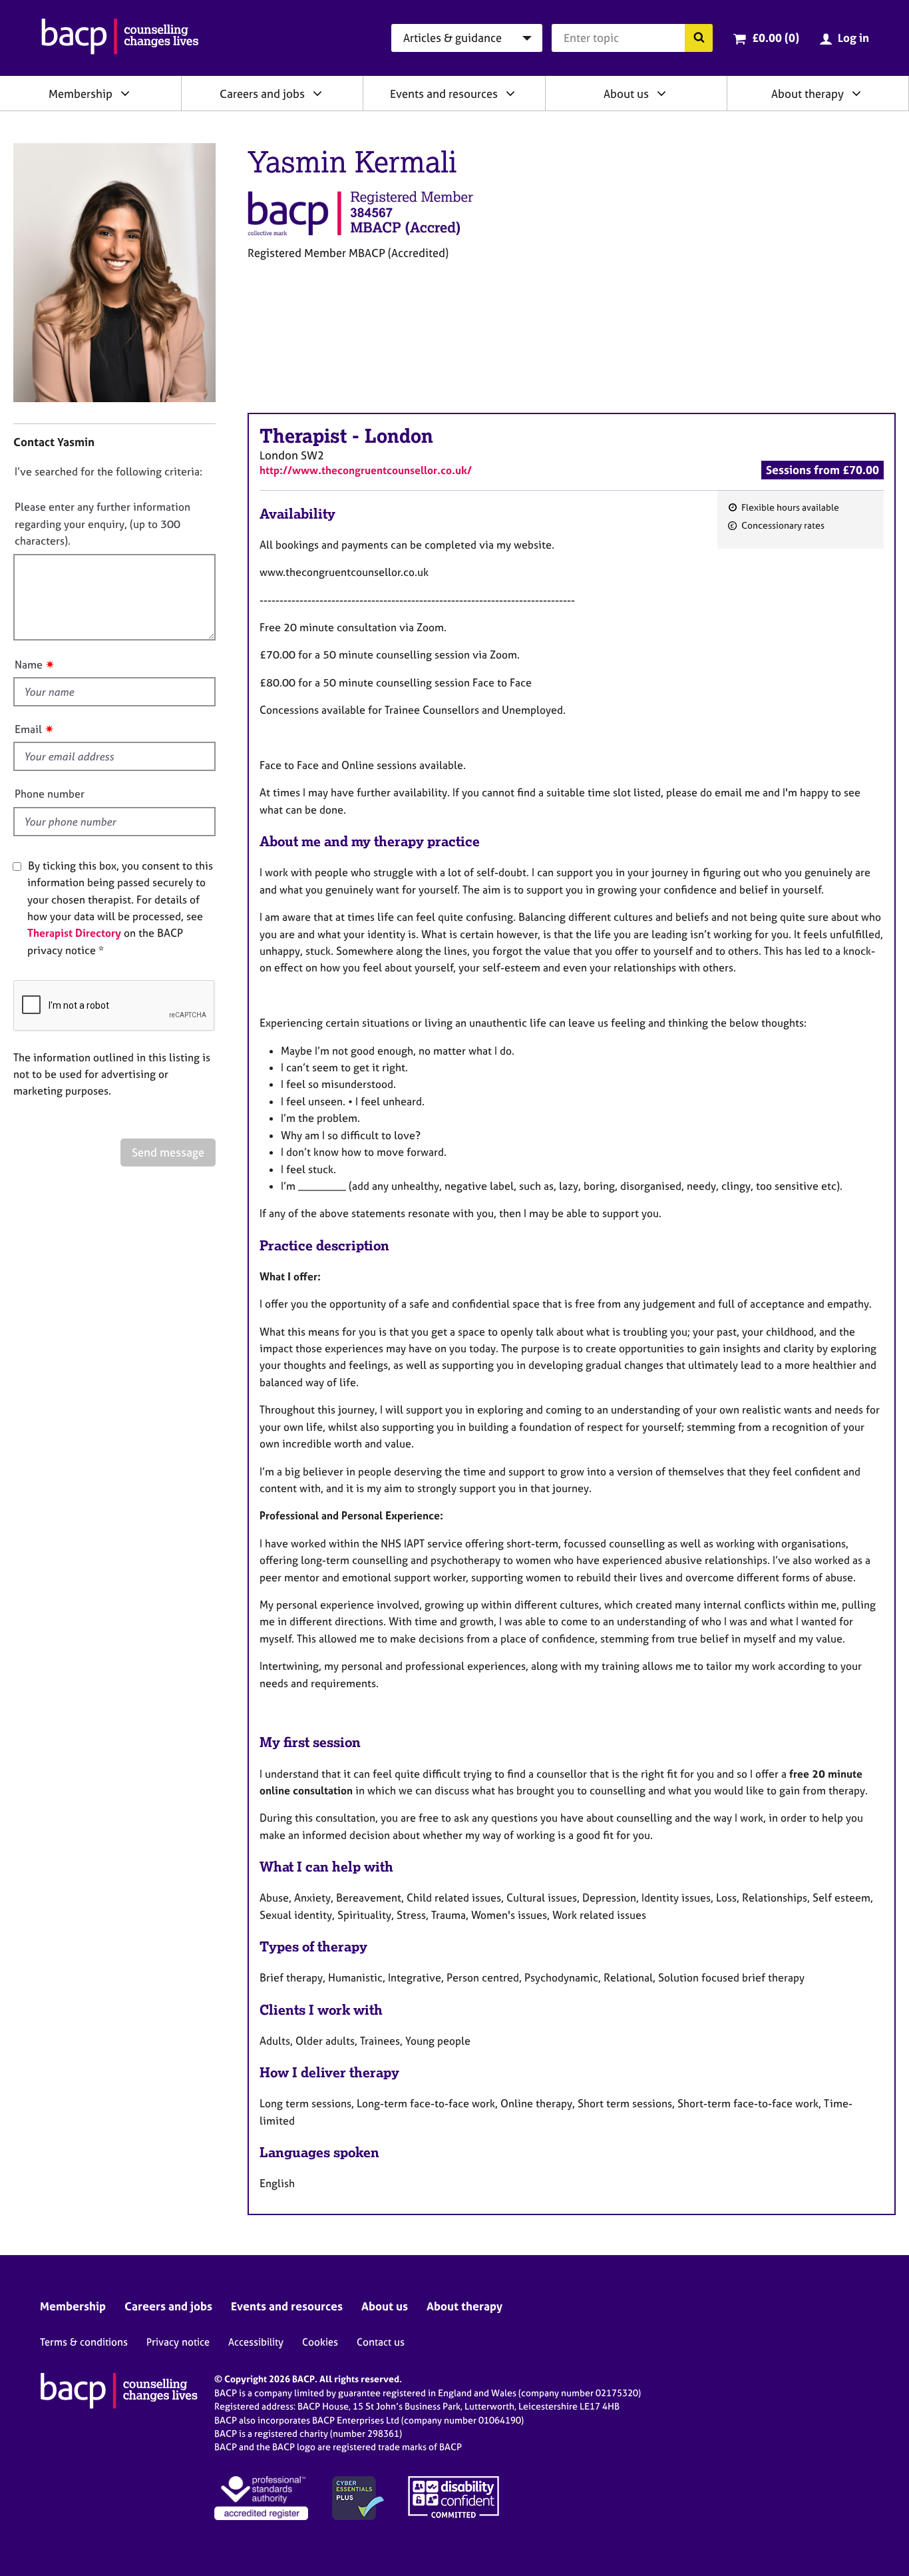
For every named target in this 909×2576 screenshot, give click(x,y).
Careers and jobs (262, 94)
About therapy (808, 94)
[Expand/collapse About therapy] (856, 93)
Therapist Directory (74, 933)
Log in (853, 38)
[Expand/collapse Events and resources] (510, 93)
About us (626, 94)
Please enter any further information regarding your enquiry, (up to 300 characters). (102, 524)
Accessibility (256, 2342)
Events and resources (444, 94)
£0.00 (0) (776, 38)
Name (29, 664)
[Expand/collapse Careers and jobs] (317, 93)
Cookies (320, 2342)
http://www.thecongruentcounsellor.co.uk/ (366, 470)
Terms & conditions (84, 2342)
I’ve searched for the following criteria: (108, 471)
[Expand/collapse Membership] (125, 93)
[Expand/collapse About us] (661, 93)
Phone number (50, 794)
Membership (81, 94)
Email (28, 729)
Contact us (381, 2342)
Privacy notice (178, 2342)
